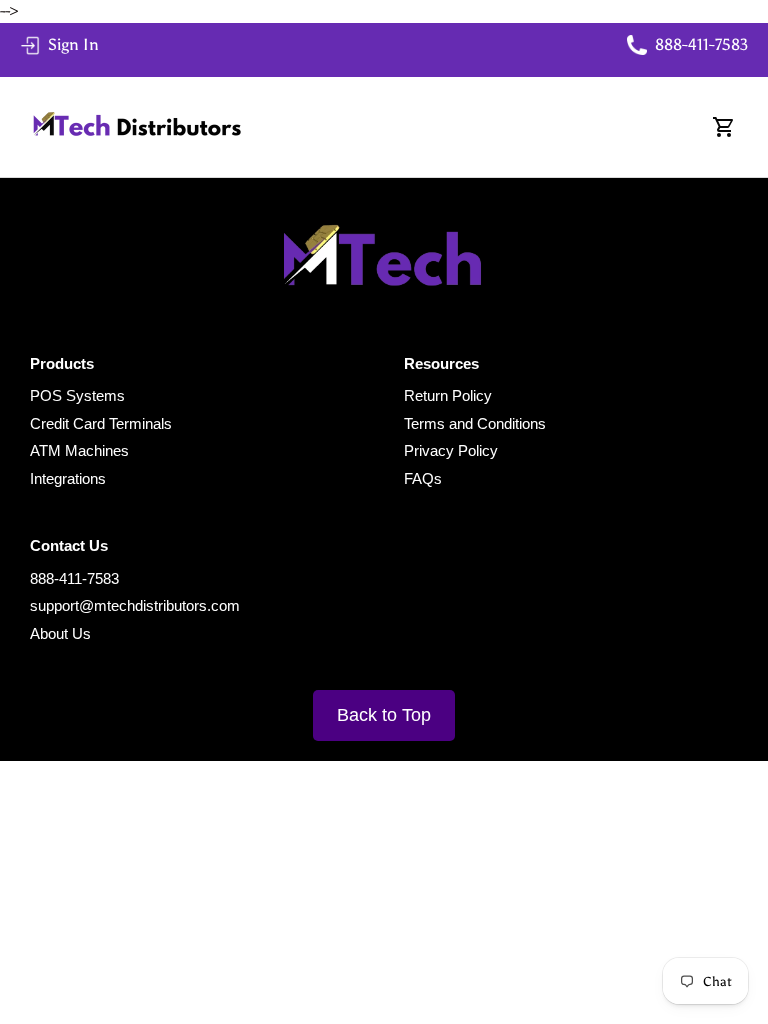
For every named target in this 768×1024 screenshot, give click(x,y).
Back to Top (384, 715)
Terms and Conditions (475, 423)
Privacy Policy (451, 450)
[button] (724, 127)
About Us (60, 633)
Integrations (68, 478)
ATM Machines (79, 450)
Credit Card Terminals (101, 423)
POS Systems (77, 395)
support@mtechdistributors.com (135, 605)
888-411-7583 (74, 578)
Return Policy (448, 395)
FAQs (423, 478)
